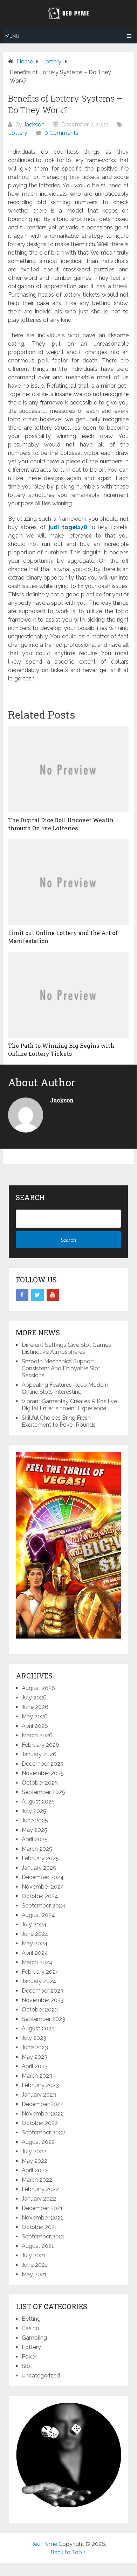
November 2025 (43, 1773)
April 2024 (35, 1953)
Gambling (34, 2338)
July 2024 (34, 1924)
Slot (27, 2366)
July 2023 (34, 2038)
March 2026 (37, 1735)
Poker (29, 2357)
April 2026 (35, 1726)
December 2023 (43, 1991)
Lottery (18, 133)
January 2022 (39, 2199)
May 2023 (35, 2057)
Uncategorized (41, 2376)
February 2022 (40, 2189)
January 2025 (39, 1868)
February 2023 (40, 2085)
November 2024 (43, 1887)
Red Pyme (44, 2544)
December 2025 (43, 1764)
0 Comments (61, 133)
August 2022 (38, 2142)
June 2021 (35, 2265)
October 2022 (40, 2123)
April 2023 (35, 2066)
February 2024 (40, 1972)
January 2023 (39, 2095)
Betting (31, 2319)
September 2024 (44, 1906)
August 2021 (38, 2246)
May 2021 (34, 2274)
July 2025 (34, 1811)
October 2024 (40, 1896)
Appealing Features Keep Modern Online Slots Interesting (65, 1388)
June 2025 (35, 1820)
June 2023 (35, 2047)
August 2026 (38, 1688)
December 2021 (42, 2208)
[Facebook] (22, 1295)
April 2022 (35, 2170)
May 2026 (35, 1716)
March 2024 (37, 1962)
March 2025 (37, 1849)
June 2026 (35, 1707)
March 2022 (37, 2180)
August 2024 (38, 1915)
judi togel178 (68, 527)
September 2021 (43, 2236)
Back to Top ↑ (68, 2552)
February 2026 (40, 1745)
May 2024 (35, 1943)
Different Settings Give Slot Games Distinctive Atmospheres (66, 1348)
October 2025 (40, 1783)
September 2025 (43, 1792)
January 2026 (39, 1754)
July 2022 (34, 2151)
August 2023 (38, 2028)
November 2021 (42, 2218)
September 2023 (43, 2019)
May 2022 (35, 2161)
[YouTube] (53, 1295)
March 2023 (37, 2076)
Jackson (34, 124)
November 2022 (43, 2114)
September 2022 (43, 2132)
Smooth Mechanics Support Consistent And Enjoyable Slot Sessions (61, 1368)
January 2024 (39, 1981)
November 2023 (43, 2000)
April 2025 (35, 1839)
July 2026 (34, 1698)
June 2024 (35, 1934)
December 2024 (43, 1877)
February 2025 (40, 1858)
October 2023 (40, 2010)
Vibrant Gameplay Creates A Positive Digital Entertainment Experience (69, 1405)
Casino (30, 2328)
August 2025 (38, 1802)
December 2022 (43, 2104)
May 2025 (35, 1830)
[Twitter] (37, 1295)
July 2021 (34, 2255)
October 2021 (39, 2227)
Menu (12, 36)
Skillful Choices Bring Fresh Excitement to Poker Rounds (59, 1421)
